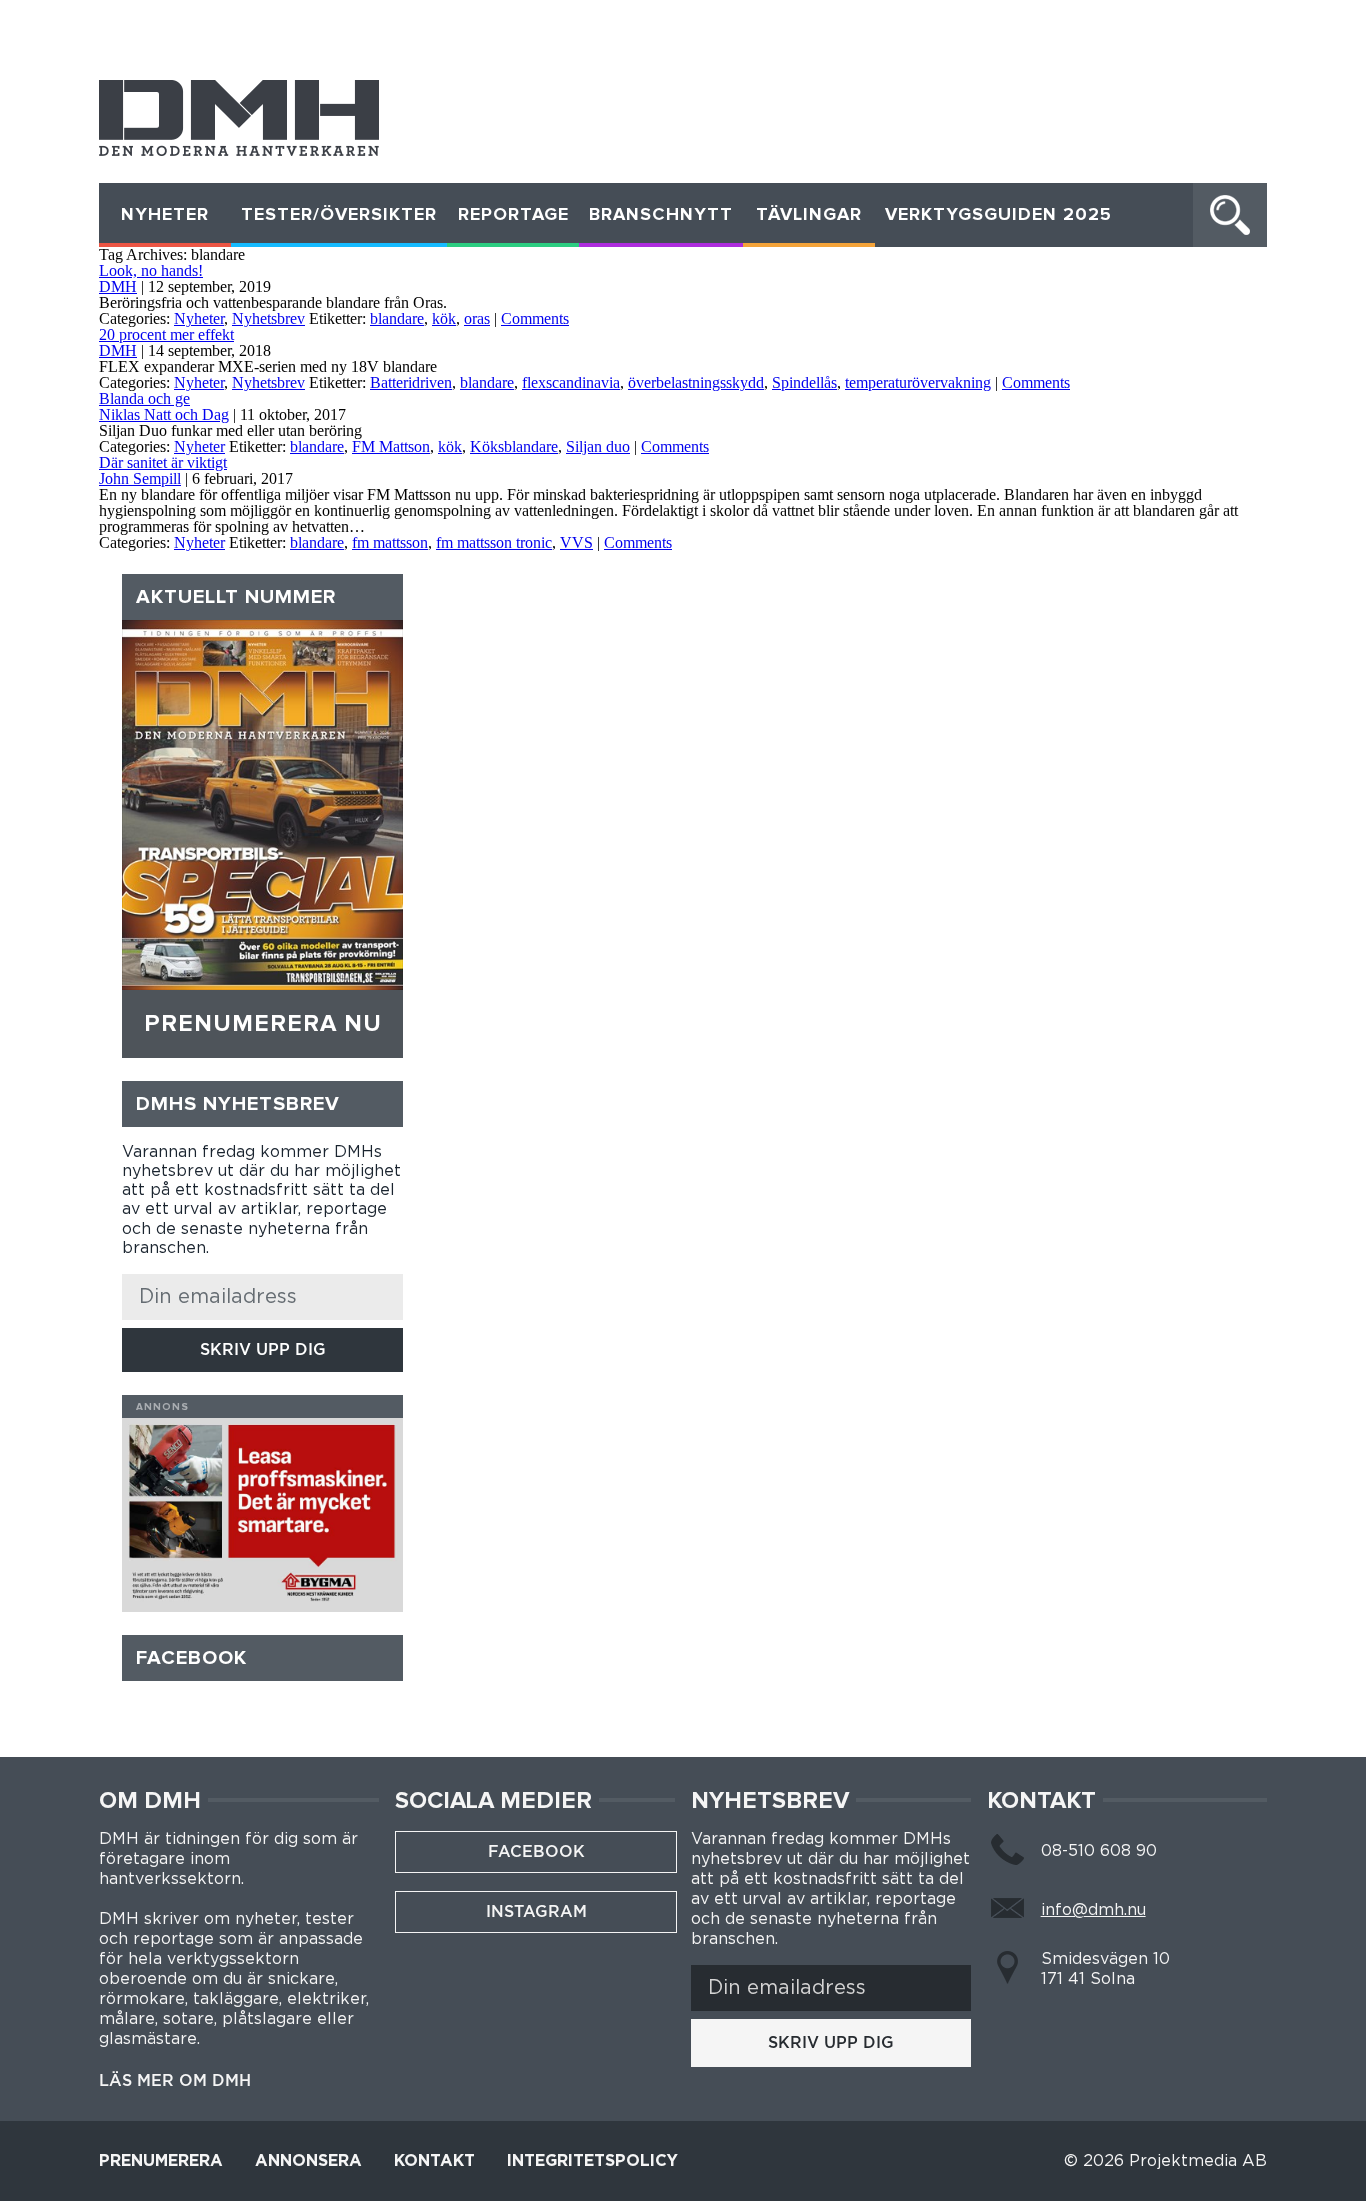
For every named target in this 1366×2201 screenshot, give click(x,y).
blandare (397, 318)
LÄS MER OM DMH (175, 2081)
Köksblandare (514, 446)
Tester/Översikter (339, 215)
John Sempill (140, 478)
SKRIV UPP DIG (263, 1349)
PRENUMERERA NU (263, 1024)
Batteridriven (411, 382)
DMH (118, 286)
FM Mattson (391, 446)
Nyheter (165, 215)
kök (444, 318)
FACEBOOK (536, 1851)
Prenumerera (161, 2161)
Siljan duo (598, 446)
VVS (576, 542)
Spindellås (804, 382)
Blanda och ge (144, 398)
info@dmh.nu (1093, 1910)
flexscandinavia (571, 382)
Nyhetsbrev (268, 318)
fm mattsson (390, 542)
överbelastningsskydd (696, 382)
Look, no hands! (151, 270)
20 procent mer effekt (166, 334)
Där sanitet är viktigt (163, 462)
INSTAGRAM (536, 1911)
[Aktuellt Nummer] (262, 805)
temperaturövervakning (918, 382)
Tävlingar (809, 215)
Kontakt (434, 2161)
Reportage (513, 215)
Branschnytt (661, 215)
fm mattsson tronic (494, 542)
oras (477, 318)
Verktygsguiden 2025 (998, 215)
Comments (535, 318)
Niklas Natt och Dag (164, 414)
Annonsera (308, 2161)
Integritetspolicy (592, 2161)
